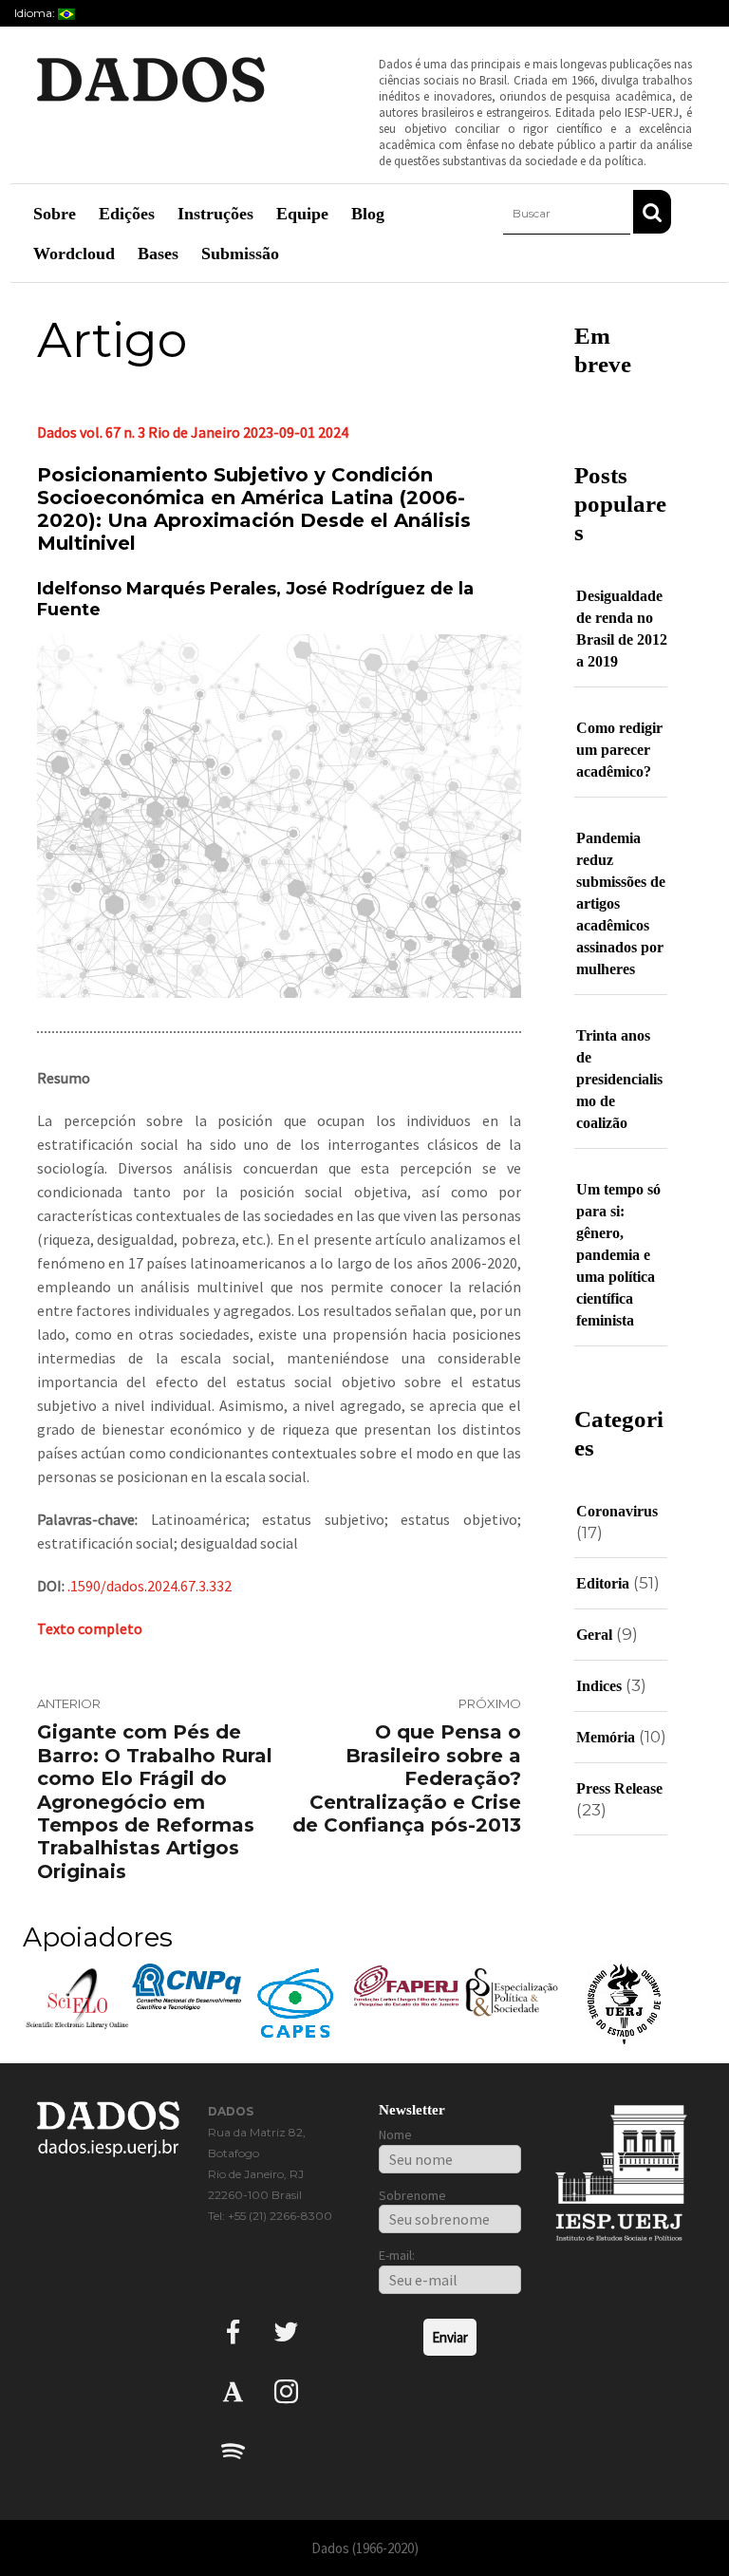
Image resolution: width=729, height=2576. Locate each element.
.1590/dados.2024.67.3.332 (150, 1586)
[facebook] (233, 2331)
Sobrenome (412, 2195)
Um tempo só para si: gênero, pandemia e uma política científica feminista (618, 1255)
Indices (599, 1686)
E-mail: (397, 2255)
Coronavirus (617, 1511)
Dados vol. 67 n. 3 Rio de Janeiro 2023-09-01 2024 (193, 432)
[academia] (233, 2390)
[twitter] (286, 2331)
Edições (127, 214)
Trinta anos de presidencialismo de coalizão (619, 1079)
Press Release (619, 1788)
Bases (158, 254)
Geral (594, 1635)
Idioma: (36, 13)
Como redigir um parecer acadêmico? (619, 750)
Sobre (55, 214)
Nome (395, 2134)
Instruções (215, 214)
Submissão (240, 254)
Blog (368, 214)
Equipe (302, 214)
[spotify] (233, 2450)
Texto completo (90, 1628)
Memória (606, 1737)
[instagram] (286, 2390)
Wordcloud (74, 254)
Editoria (603, 1583)
